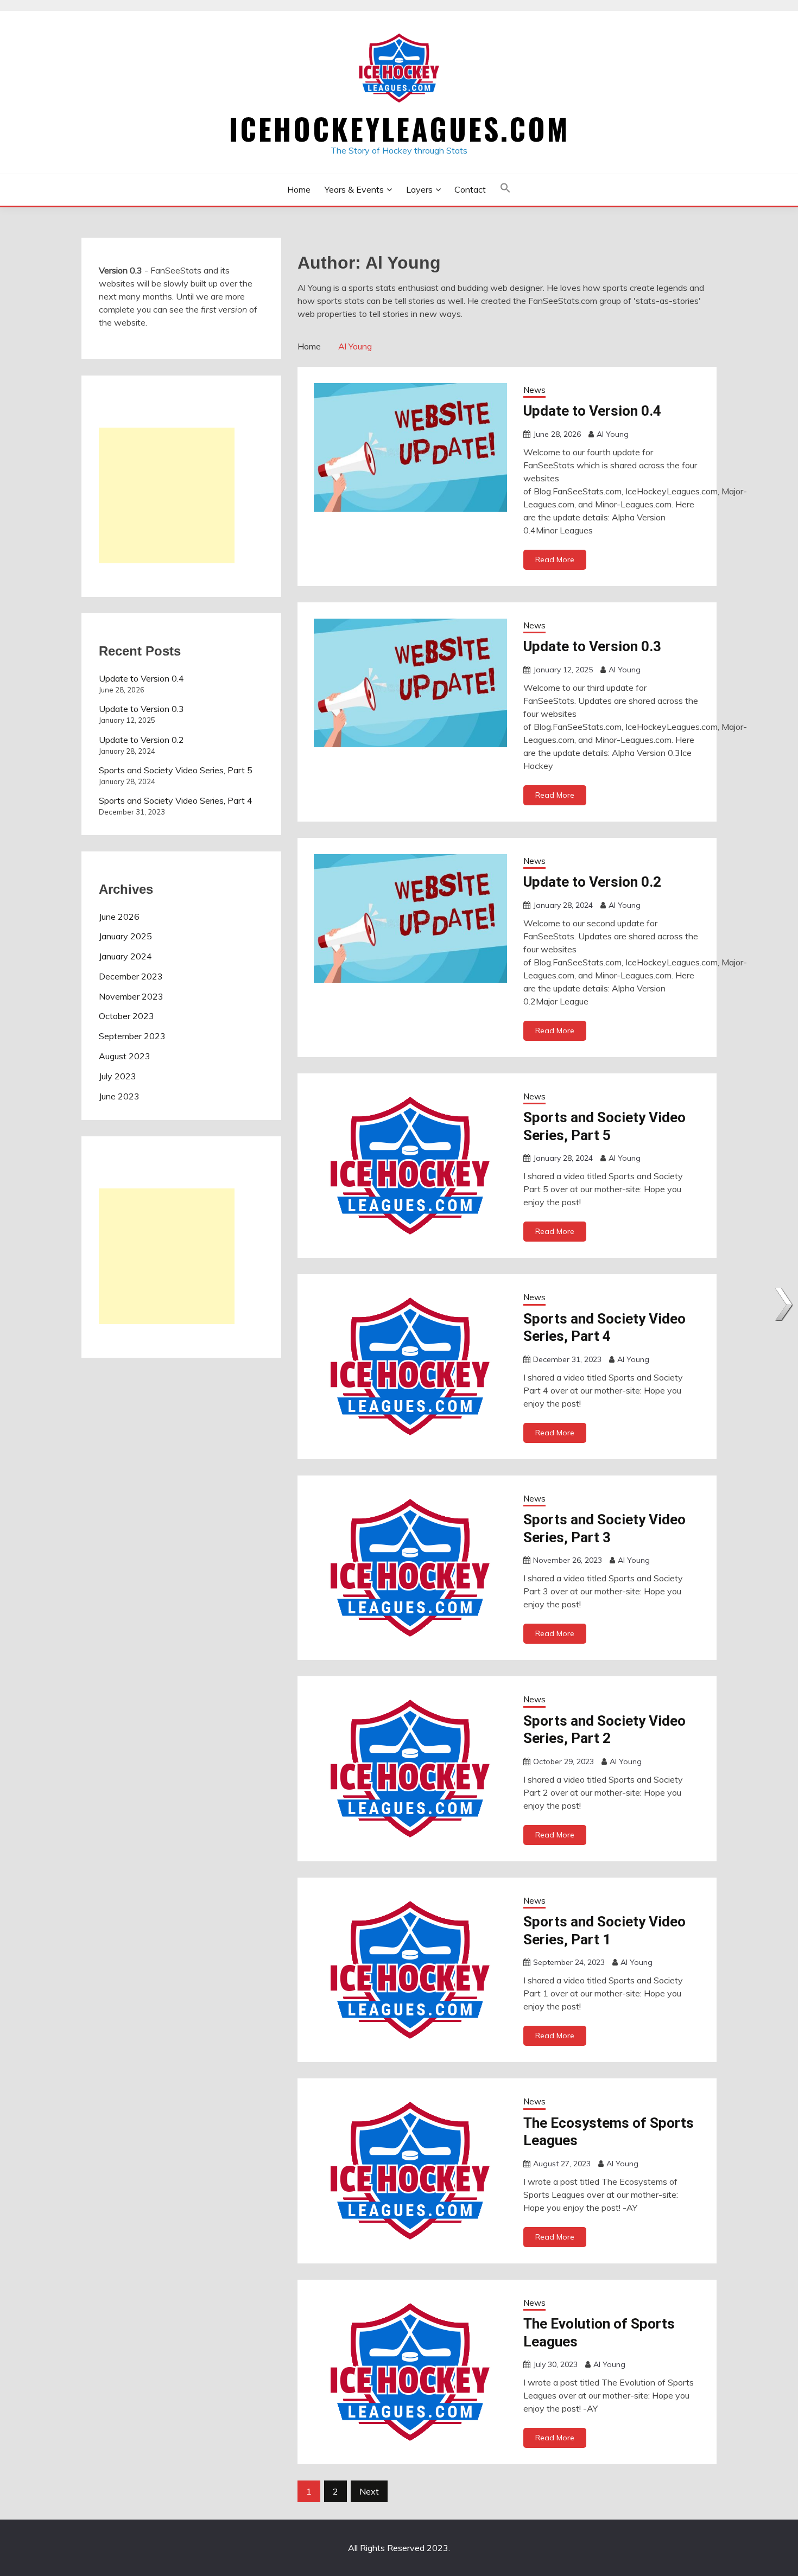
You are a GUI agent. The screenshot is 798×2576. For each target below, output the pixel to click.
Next (369, 2491)
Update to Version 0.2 (592, 882)
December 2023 (131, 976)
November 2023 (131, 996)
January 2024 (125, 956)
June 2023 (119, 1096)
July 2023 (118, 1076)
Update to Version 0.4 (592, 411)
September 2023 (132, 1036)
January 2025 (125, 936)
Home (299, 189)
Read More (555, 559)
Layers (419, 189)
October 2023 (126, 1016)
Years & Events (354, 189)
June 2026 (119, 917)
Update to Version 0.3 (592, 646)
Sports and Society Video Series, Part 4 (176, 800)
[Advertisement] (167, 495)
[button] (505, 190)
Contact (470, 189)
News (534, 390)
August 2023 (125, 1056)
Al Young (613, 434)
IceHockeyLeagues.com (399, 129)
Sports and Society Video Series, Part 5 (176, 770)
